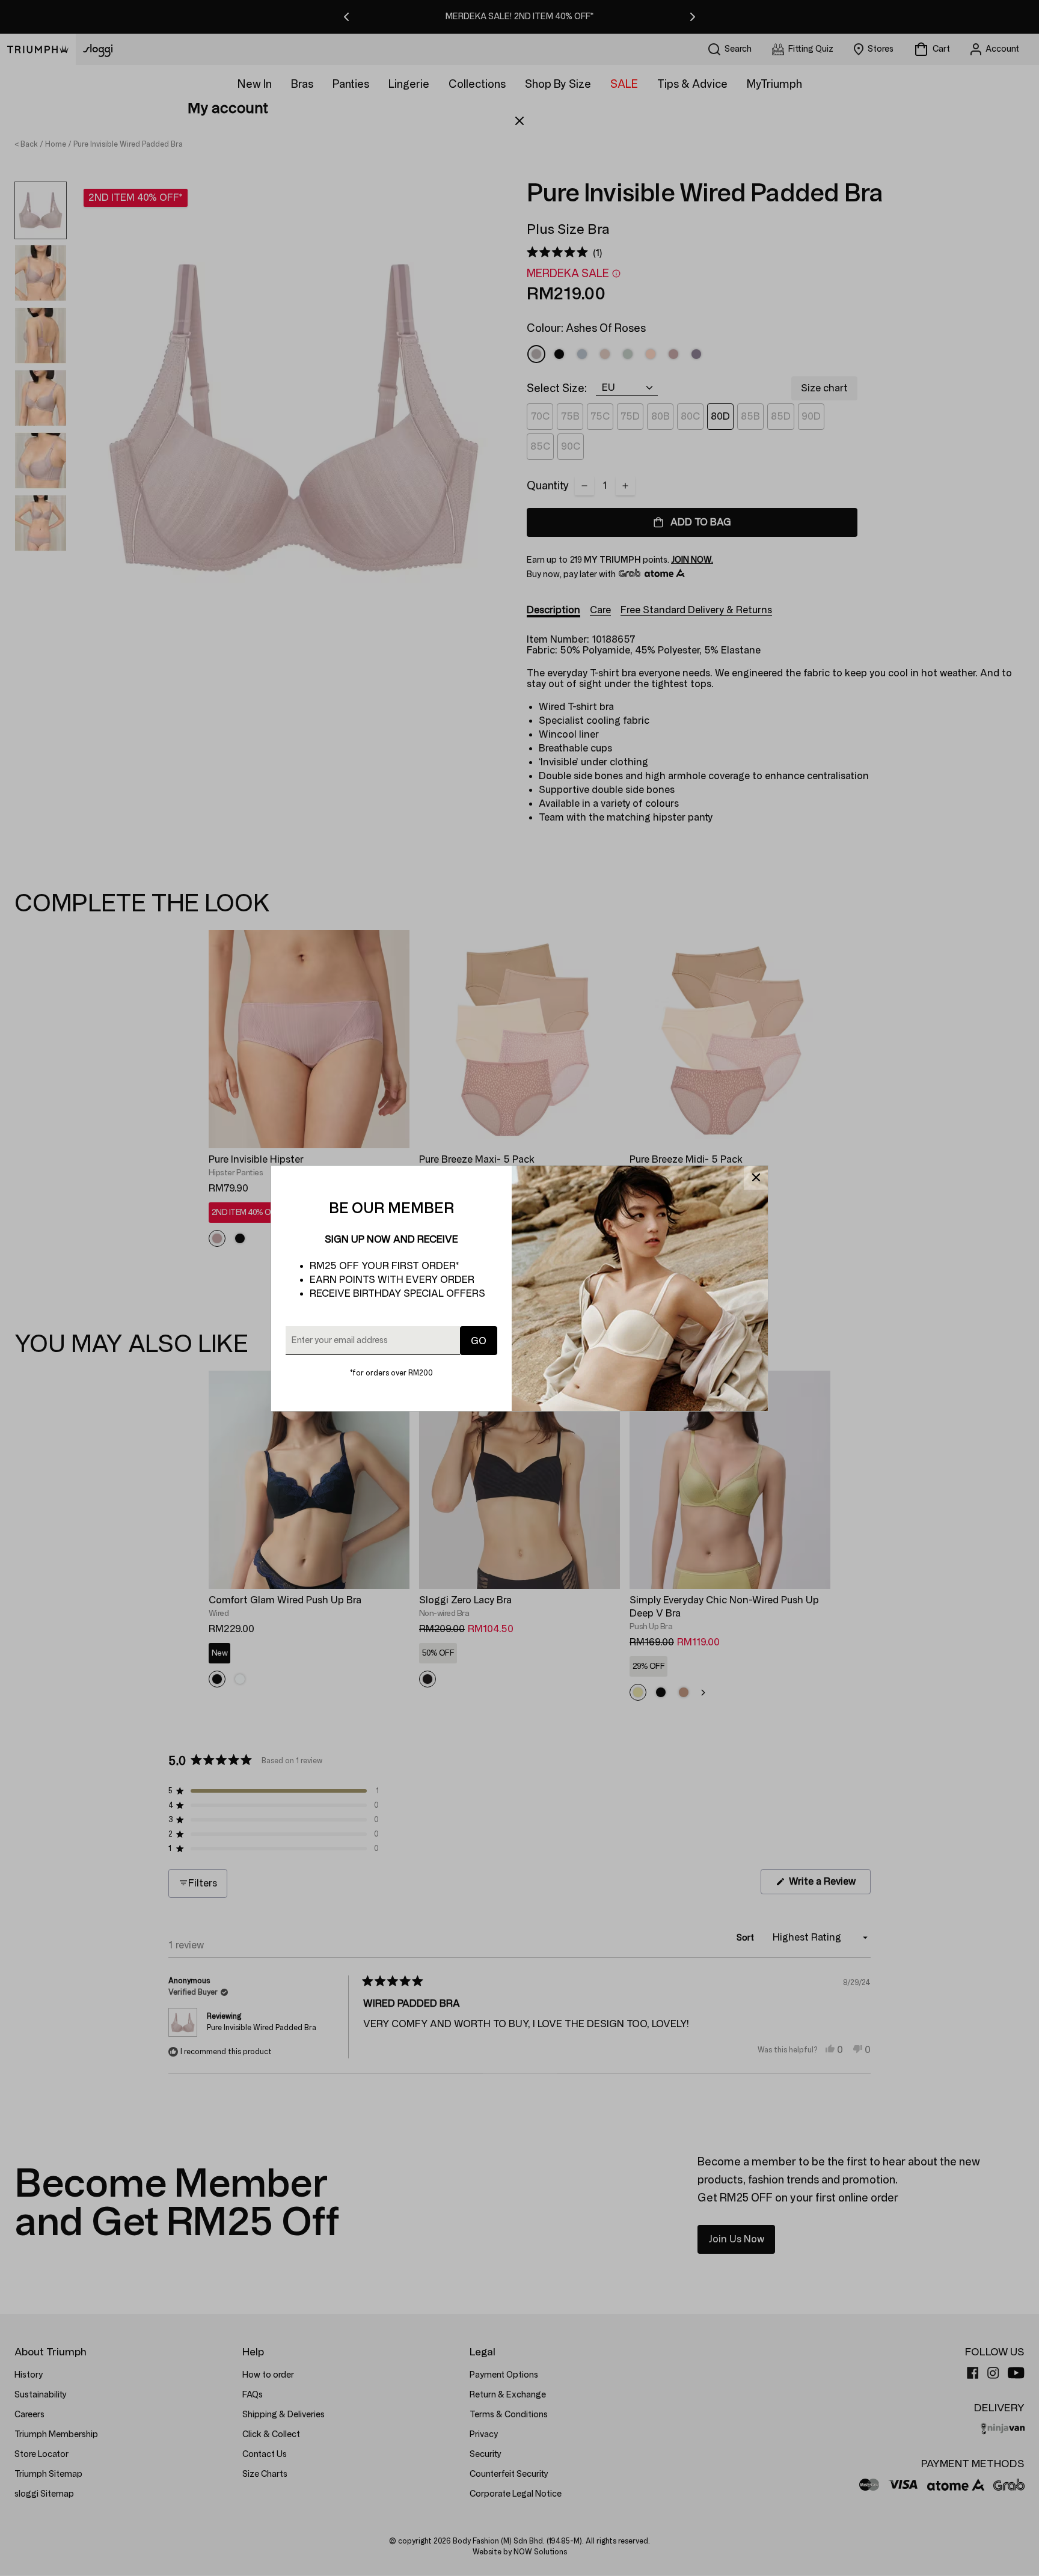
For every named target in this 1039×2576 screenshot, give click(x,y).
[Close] (756, 1178)
